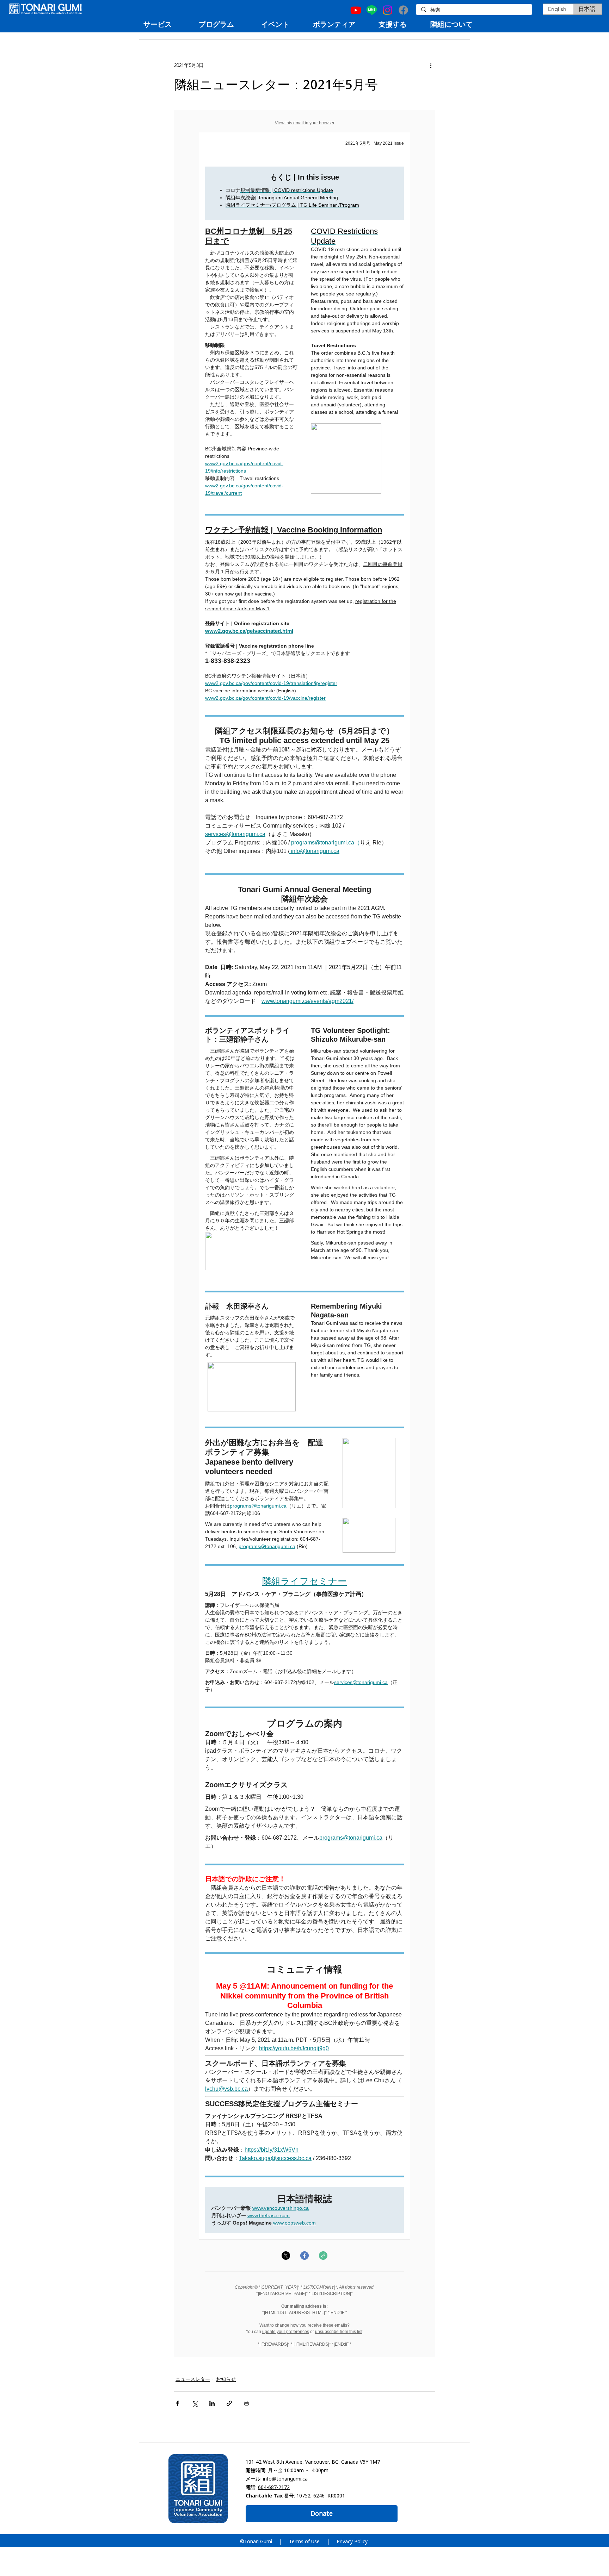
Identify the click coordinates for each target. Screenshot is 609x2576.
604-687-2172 (274, 2487)
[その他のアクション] (431, 65)
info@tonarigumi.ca (285, 2479)
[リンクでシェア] (229, 2403)
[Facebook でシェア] (177, 2403)
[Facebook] (403, 10)
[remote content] (304, 1234)
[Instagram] (387, 10)
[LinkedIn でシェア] (212, 2403)
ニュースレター (193, 2379)
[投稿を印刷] (247, 2403)
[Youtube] (356, 10)
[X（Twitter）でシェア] (195, 2403)
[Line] (372, 10)
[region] (157, 24)
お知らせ (226, 2379)
